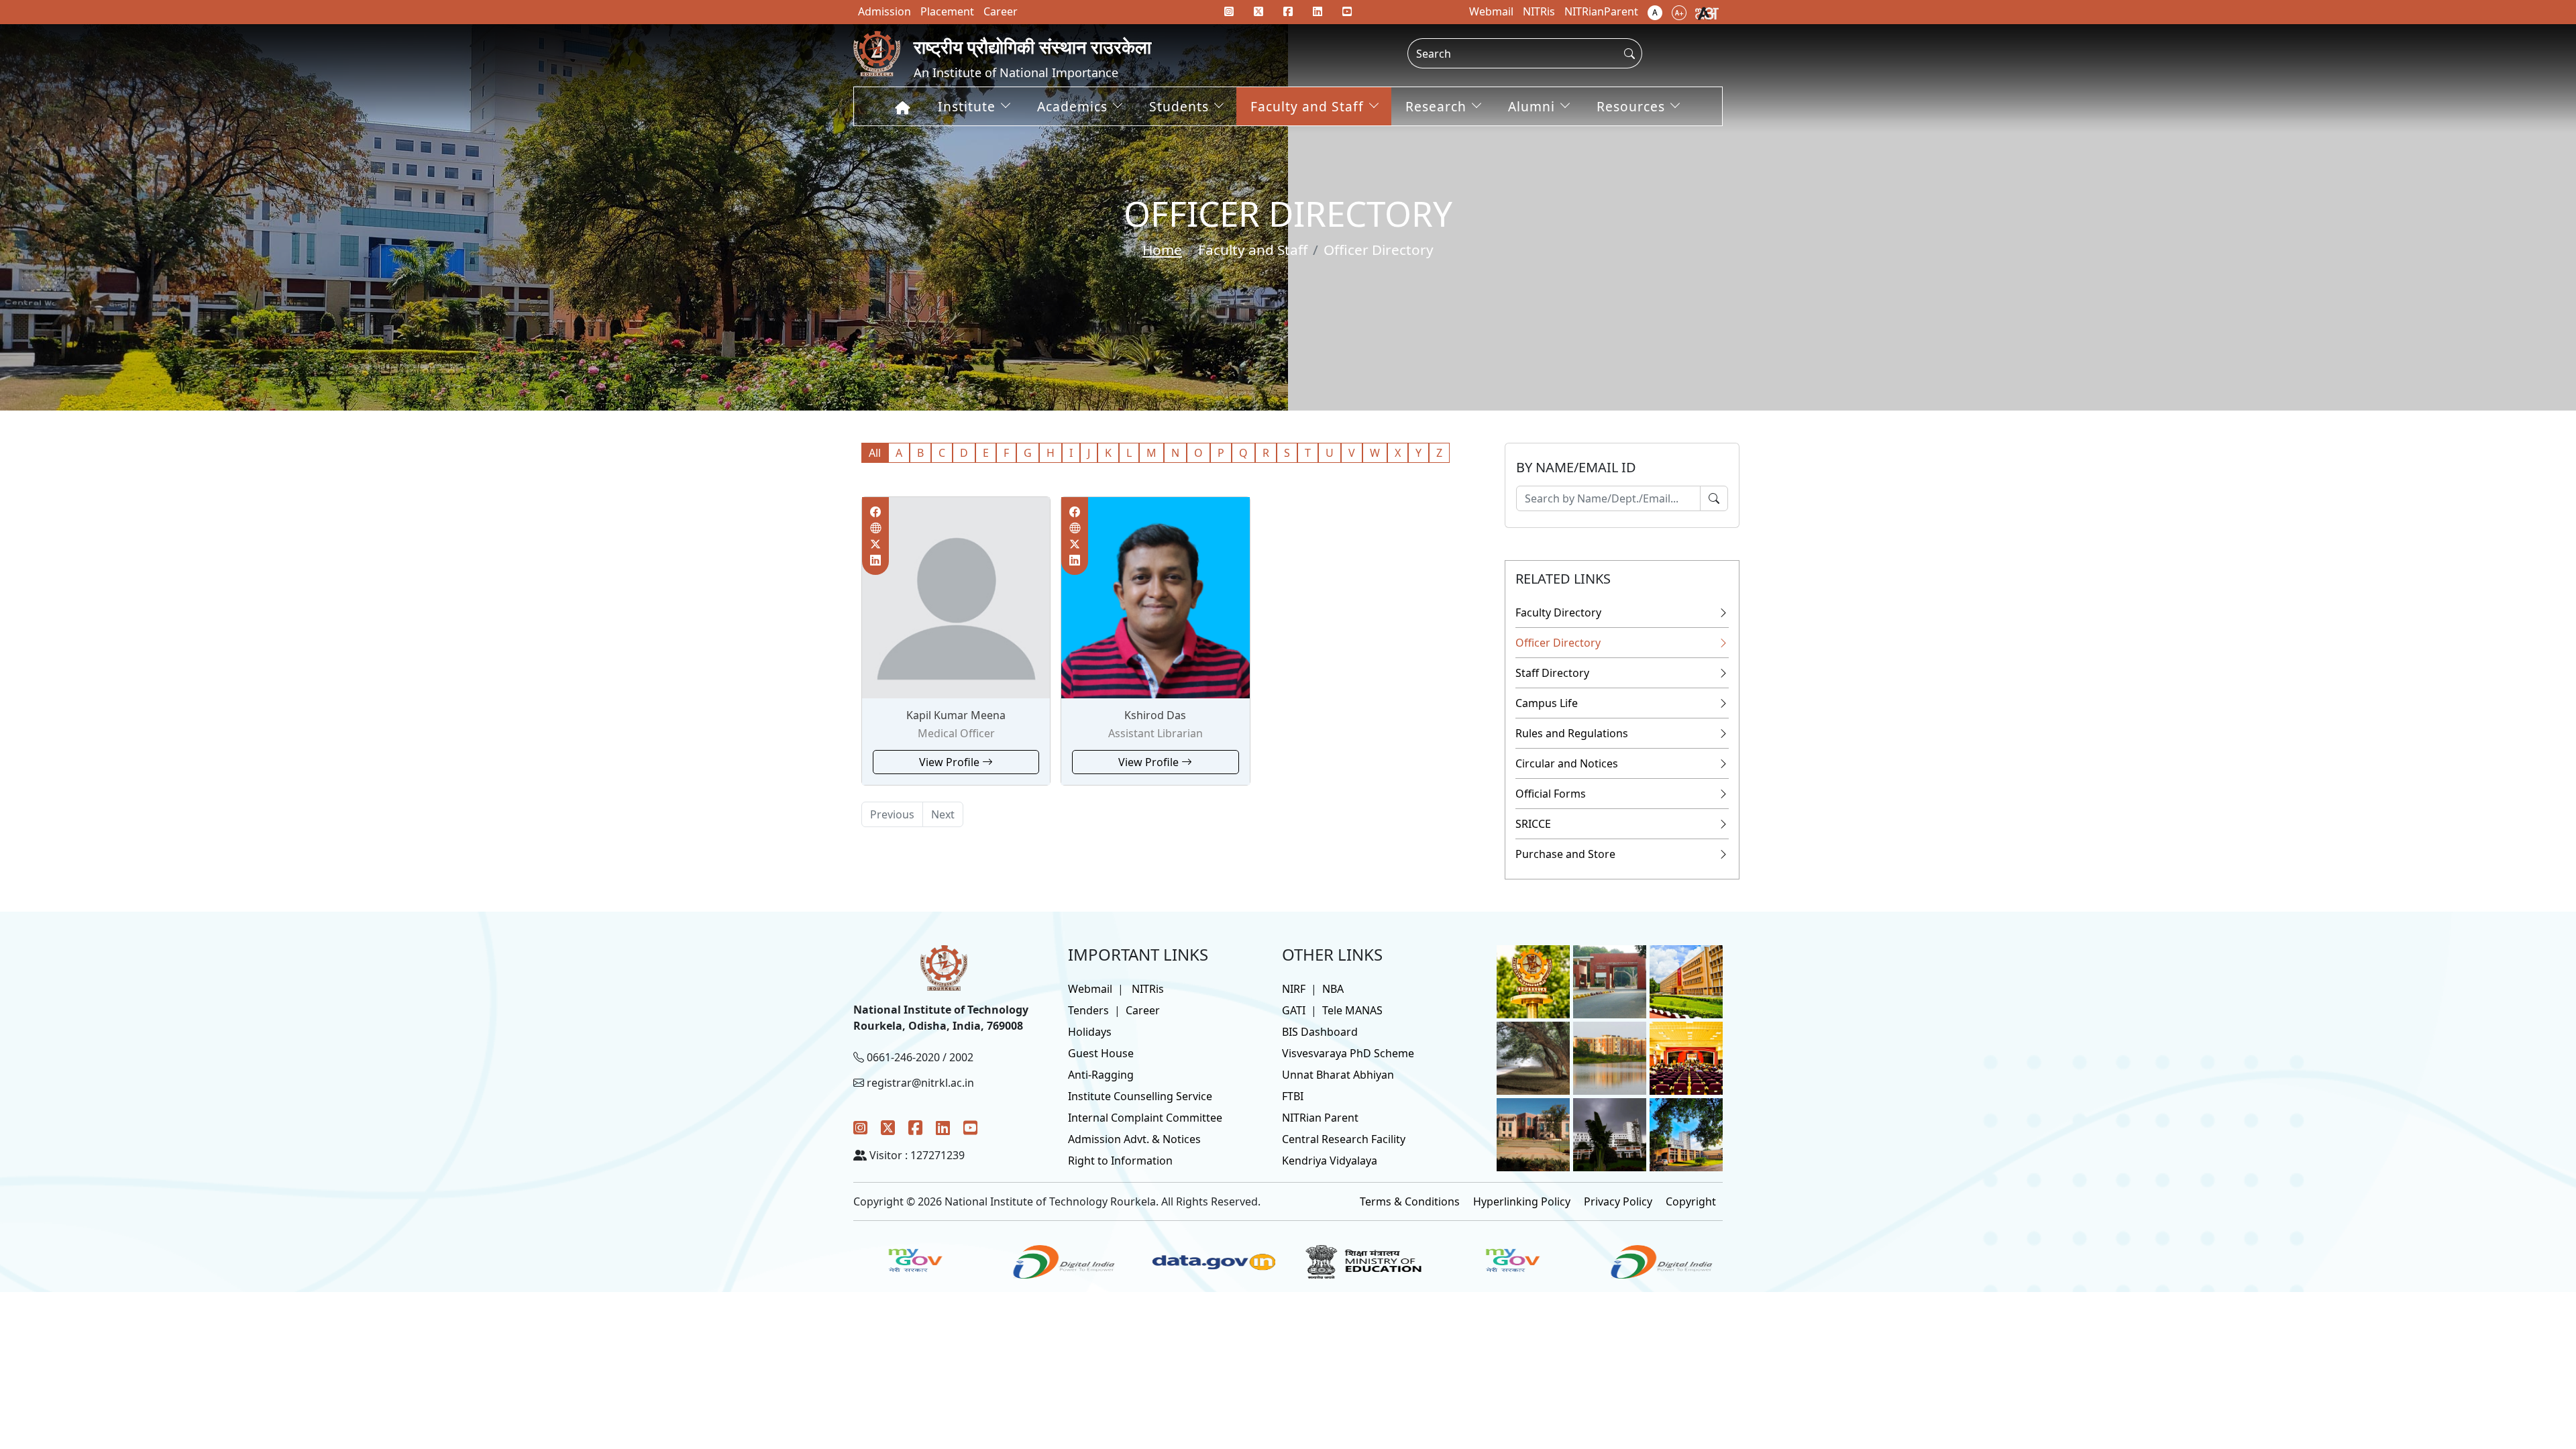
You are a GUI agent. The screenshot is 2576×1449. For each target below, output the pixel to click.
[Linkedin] (1318, 11)
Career (1143, 1010)
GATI (1294, 1010)
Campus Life (1547, 703)
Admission (884, 11)
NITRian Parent (1320, 1118)
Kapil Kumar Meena (956, 715)
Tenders (1088, 1010)
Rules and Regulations (1572, 733)
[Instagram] (860, 1127)
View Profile (951, 762)
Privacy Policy (1618, 1201)
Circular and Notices (1567, 763)
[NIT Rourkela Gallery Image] (1533, 981)
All (875, 453)
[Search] (1714, 498)
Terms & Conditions (1410, 1201)
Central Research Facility (1344, 1139)
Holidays (1090, 1032)
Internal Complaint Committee (1145, 1118)
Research (1436, 106)
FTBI (1293, 1096)
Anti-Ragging (1101, 1075)
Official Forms (1551, 794)
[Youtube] (1347, 11)
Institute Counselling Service (1140, 1096)
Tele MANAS (1352, 1010)
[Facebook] (915, 1127)
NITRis (1148, 989)
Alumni (1532, 106)
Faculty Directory (1558, 612)
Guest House (1101, 1053)
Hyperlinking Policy (1522, 1201)
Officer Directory (1558, 643)
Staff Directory (1552, 673)
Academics (1072, 106)
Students (1179, 106)
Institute (967, 106)
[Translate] (1707, 12)
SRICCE (1533, 824)
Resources (1631, 106)
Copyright (1691, 1201)
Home (1162, 250)
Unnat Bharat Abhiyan (1338, 1075)
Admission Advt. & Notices (1134, 1139)
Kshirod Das (1155, 715)
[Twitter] (888, 1127)
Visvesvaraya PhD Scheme (1348, 1053)
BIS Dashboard (1320, 1032)
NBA (1333, 989)
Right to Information (1120, 1161)
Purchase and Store (1565, 854)
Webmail (1090, 989)
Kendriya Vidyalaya (1330, 1161)
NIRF (1294, 989)
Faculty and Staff (1307, 106)
